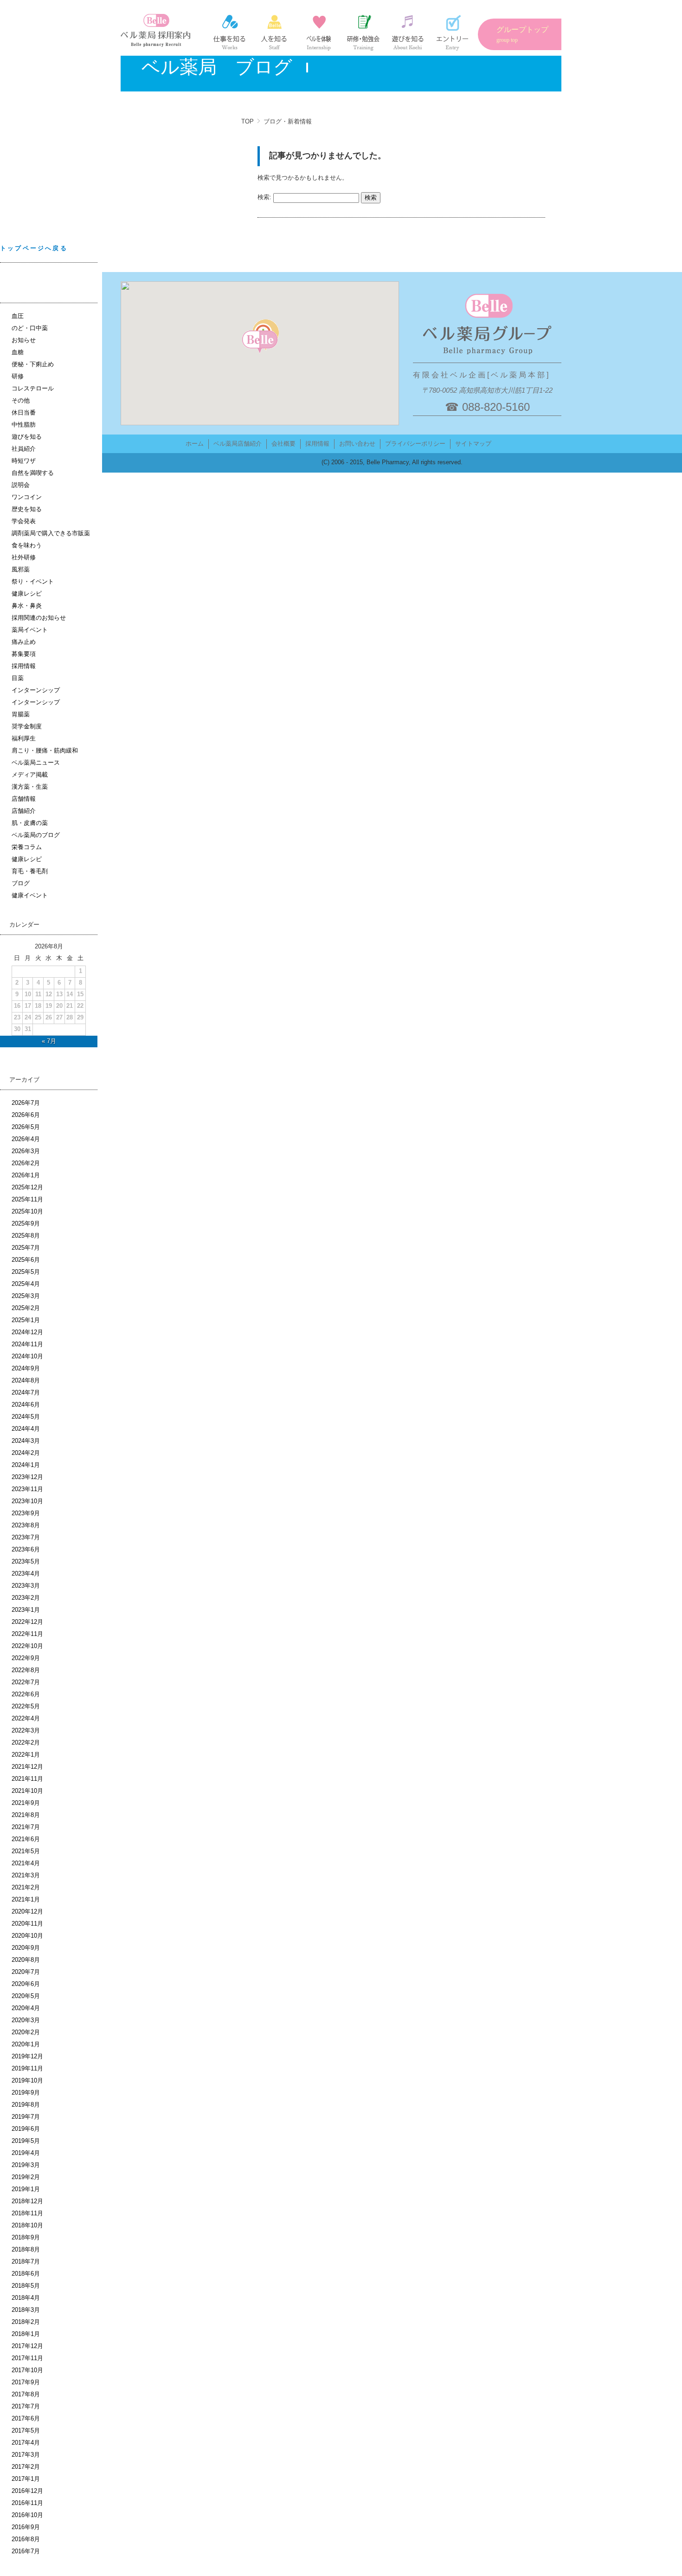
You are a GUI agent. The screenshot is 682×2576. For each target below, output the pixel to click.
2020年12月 (27, 1911)
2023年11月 (27, 1489)
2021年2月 (26, 1887)
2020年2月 (26, 2032)
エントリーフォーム (452, 32)
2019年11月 (27, 2068)
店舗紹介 (24, 811)
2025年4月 (26, 1284)
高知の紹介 (408, 32)
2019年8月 (26, 2105)
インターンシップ (319, 32)
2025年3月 (26, 1296)
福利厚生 (24, 738)
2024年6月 (26, 1405)
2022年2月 (26, 1742)
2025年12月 (27, 1187)
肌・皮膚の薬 (30, 823)
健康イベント (30, 895)
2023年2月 (26, 1598)
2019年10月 (27, 2080)
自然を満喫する (33, 473)
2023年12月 (27, 1477)
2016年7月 (26, 2551)
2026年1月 (26, 1175)
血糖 (18, 352)
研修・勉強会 (363, 32)
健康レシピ (27, 594)
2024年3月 (26, 1441)
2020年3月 (26, 2020)
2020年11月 (27, 1924)
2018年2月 (26, 2322)
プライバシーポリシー (415, 444)
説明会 (21, 485)
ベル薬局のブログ (36, 835)
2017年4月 (26, 2443)
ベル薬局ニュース (36, 762)
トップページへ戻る (34, 248)
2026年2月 (26, 1163)
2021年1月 (26, 1899)
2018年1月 (26, 2334)
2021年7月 (26, 1827)
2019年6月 (26, 2129)
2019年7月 (26, 2117)
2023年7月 (26, 1537)
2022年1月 (26, 1755)
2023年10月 (27, 1501)
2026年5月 (26, 1127)
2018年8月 (26, 2249)
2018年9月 (26, 2237)
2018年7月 (26, 2261)
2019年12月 (27, 2056)
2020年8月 (26, 1960)
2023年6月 (26, 1549)
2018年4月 (26, 2298)
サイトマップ (473, 444)
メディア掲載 (30, 775)
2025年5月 (26, 1272)
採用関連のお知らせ (39, 618)
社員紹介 (274, 32)
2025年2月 (26, 1308)
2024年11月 (27, 1344)
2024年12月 (27, 1332)
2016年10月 (27, 2515)
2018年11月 (27, 2213)
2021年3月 (26, 1875)
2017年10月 (27, 2370)
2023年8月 (26, 1525)
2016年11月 (27, 2503)
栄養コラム (27, 847)
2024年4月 (26, 1429)
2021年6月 (26, 1839)
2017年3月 (26, 2455)
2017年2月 (26, 2467)
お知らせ (24, 340)
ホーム (195, 444)
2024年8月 (26, 1380)
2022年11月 (27, 1634)
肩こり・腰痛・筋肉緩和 (45, 750)
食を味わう (27, 545)
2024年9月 (26, 1368)
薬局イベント (30, 630)
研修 (18, 376)
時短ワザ (24, 461)
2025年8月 (26, 1236)
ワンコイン (27, 497)
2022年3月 (26, 1730)
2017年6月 (26, 2418)
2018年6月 (26, 2274)
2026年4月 (26, 1139)
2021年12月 (27, 1767)
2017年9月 (26, 2382)
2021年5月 (26, 1851)
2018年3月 (26, 2310)
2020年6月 (26, 1984)
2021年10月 (27, 1791)
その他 (21, 400)
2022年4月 (26, 1718)
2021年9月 (26, 1803)
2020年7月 (26, 1972)
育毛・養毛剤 (30, 871)
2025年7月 (26, 1248)
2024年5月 (26, 1417)
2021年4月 (26, 1863)
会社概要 (283, 444)
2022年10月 (27, 1646)
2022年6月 (26, 1694)
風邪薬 (21, 569)
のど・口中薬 (30, 328)
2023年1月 (26, 1610)
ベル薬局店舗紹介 (238, 444)
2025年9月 (26, 1223)
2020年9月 (26, 1948)
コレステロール (33, 388)
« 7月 (49, 1041)
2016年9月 (26, 2527)
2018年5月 (26, 2286)
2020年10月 (27, 1936)
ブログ (21, 883)
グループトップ (522, 34)
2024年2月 (26, 1453)
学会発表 (24, 521)
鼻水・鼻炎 (27, 606)
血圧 (18, 316)
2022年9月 (26, 1658)
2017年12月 (27, 2346)
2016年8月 (26, 2539)
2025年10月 (27, 1211)
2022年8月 (26, 1670)
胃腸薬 (21, 714)
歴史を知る (27, 509)
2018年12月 (27, 2201)
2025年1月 (26, 1320)
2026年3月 (26, 1151)
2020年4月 (26, 2008)
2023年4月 (26, 1574)
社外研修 (24, 557)
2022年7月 (26, 1682)
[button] (260, 342)
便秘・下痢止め (33, 364)
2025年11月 (27, 1199)
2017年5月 (26, 2430)
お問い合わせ (357, 444)
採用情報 (24, 666)
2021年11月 (27, 1779)
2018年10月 (27, 2225)
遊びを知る (27, 437)
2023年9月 (26, 1513)
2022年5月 (26, 1706)
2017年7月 (26, 2406)
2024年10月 (27, 1356)
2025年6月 (26, 1260)
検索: (264, 198)
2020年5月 (26, 1996)
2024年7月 (26, 1392)
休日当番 (24, 412)
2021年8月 (26, 1815)
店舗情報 (24, 799)
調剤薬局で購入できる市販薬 (51, 533)
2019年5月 (26, 2141)
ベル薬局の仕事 (230, 32)
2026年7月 (26, 1103)
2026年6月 (26, 1115)
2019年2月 (26, 2177)
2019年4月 (26, 2153)
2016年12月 (27, 2491)
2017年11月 (27, 2358)
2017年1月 (26, 2479)
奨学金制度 (27, 726)
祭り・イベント (33, 581)
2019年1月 (26, 2189)
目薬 (18, 678)
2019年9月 (26, 2093)
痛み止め (24, 642)
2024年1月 (26, 1465)
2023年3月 (26, 1586)
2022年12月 (27, 1622)
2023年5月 (26, 1561)
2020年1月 (26, 2044)
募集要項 (24, 654)
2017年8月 (26, 2394)
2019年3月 (26, 2165)
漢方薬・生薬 (30, 787)
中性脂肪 (24, 425)
